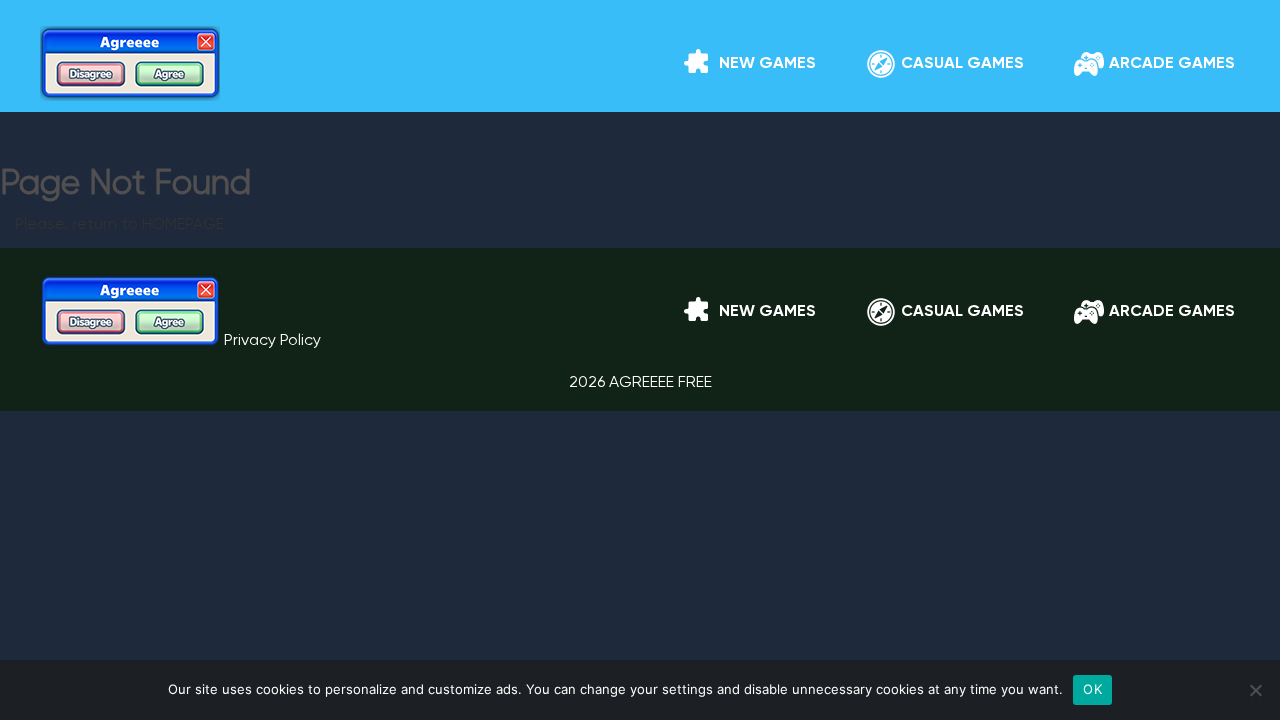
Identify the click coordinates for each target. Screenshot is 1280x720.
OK (1092, 689)
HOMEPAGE (183, 225)
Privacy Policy (272, 341)
